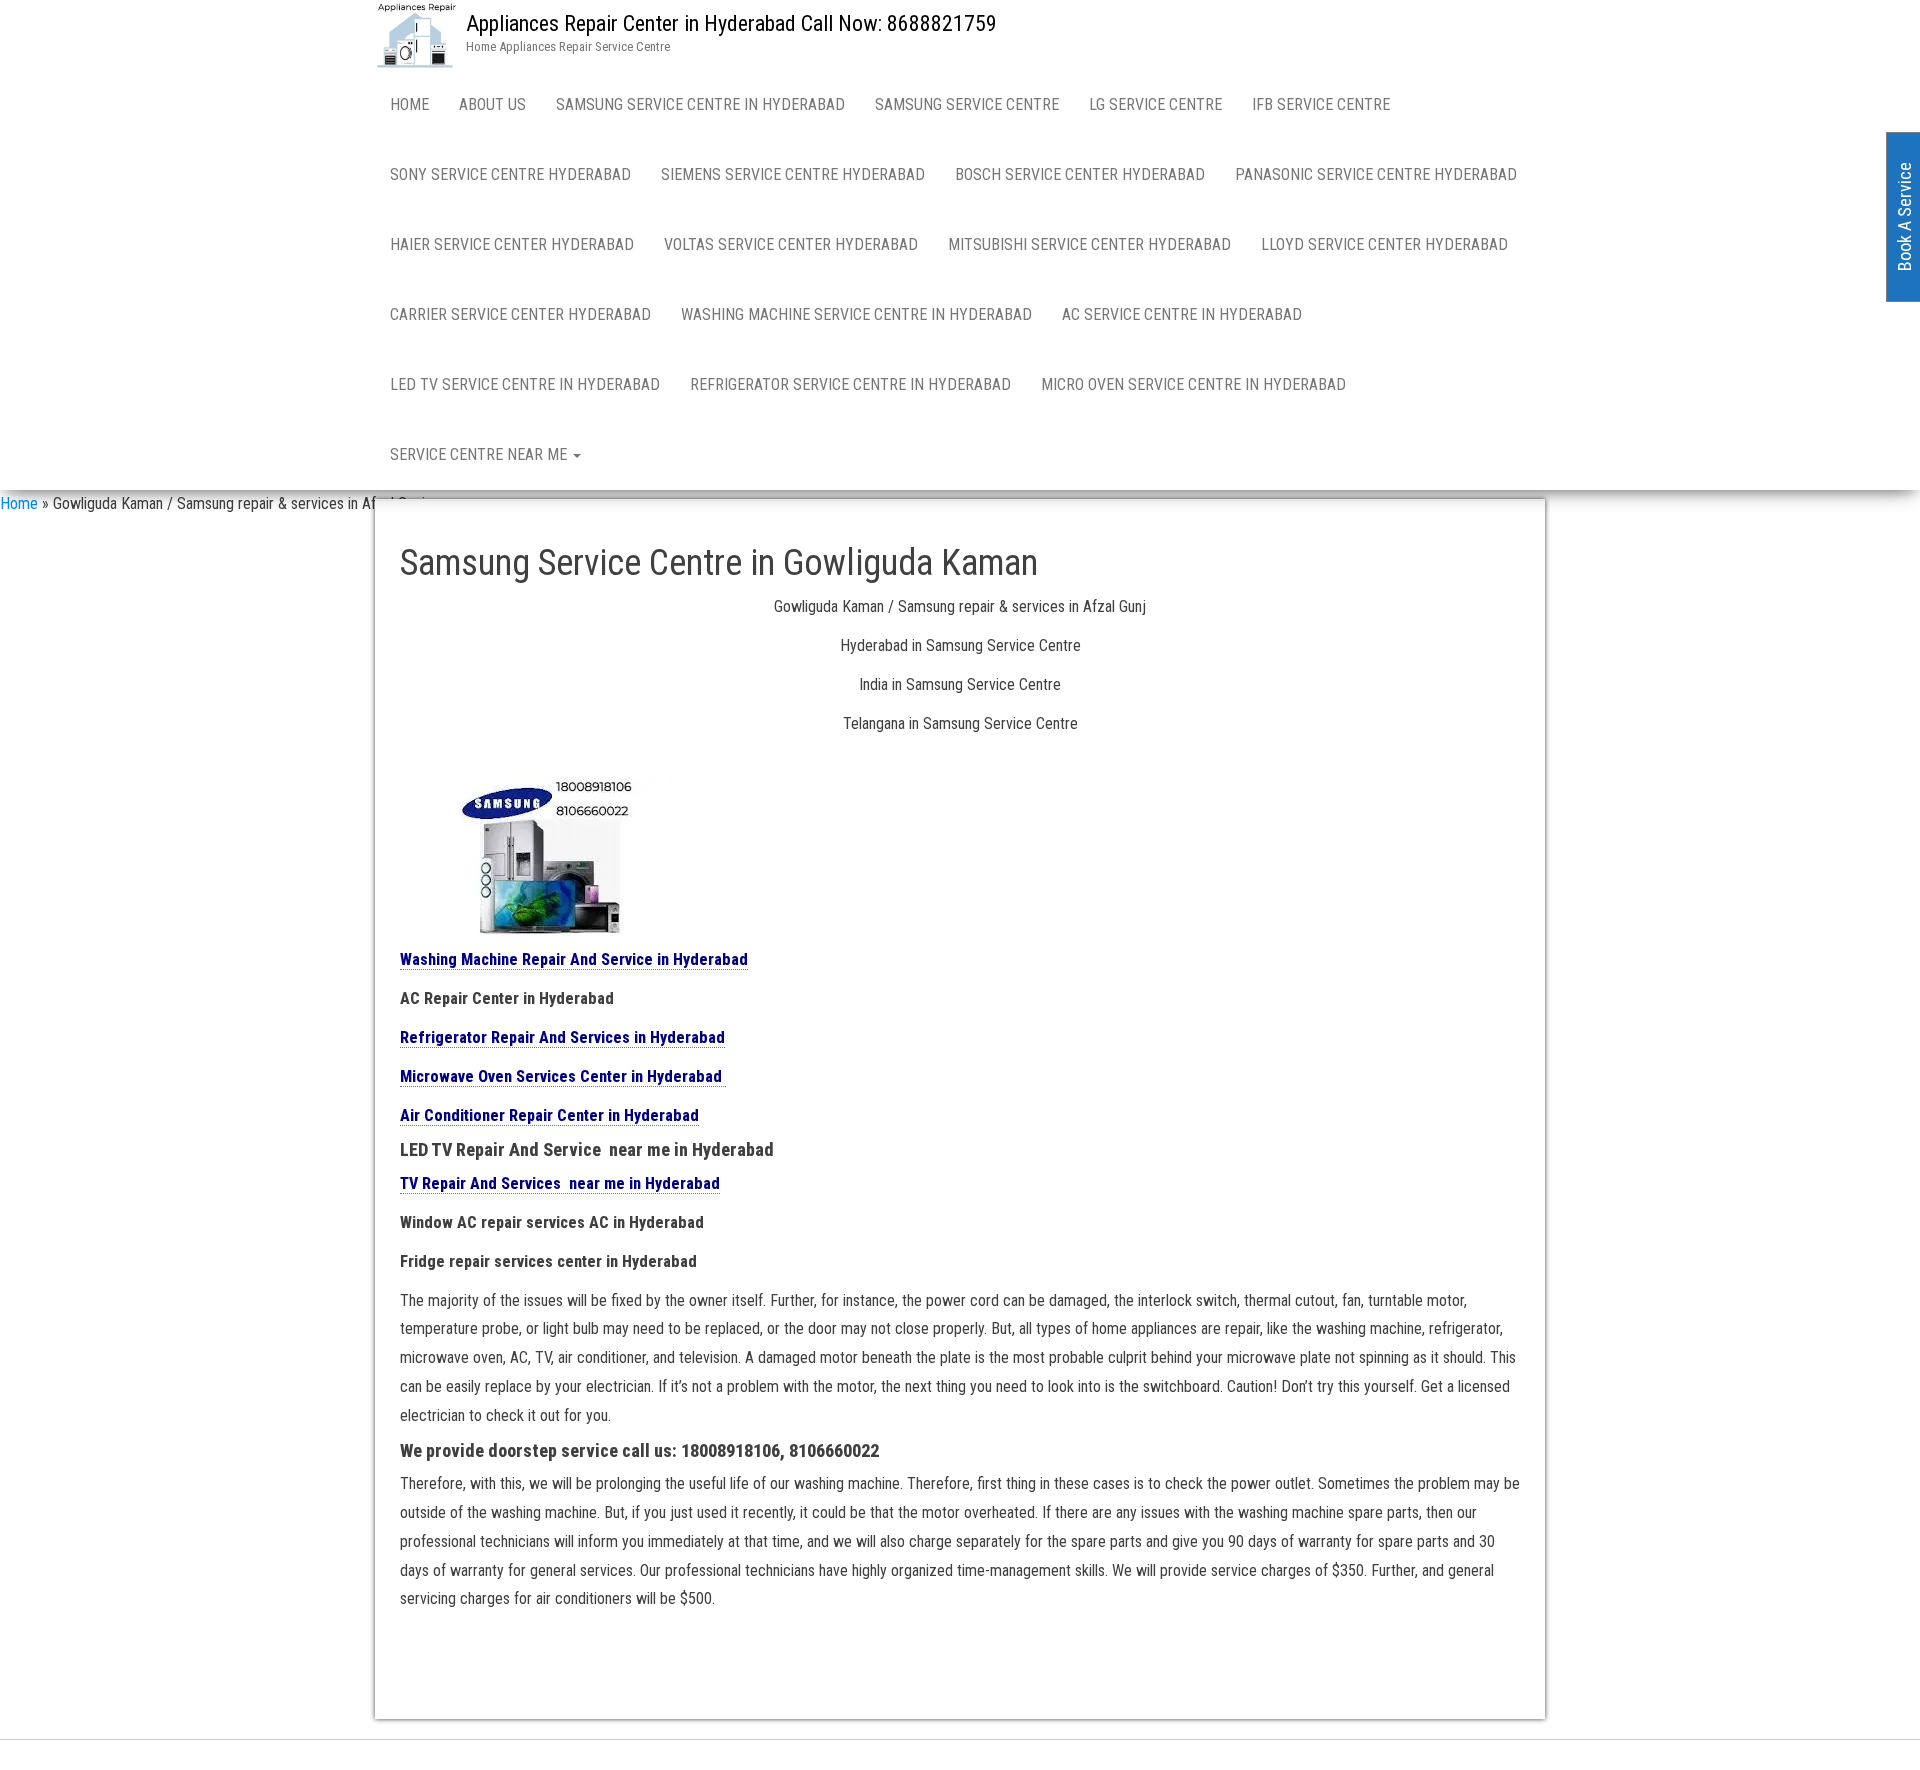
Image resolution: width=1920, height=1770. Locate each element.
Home (409, 104)
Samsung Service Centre (967, 104)
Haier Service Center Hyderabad (512, 244)
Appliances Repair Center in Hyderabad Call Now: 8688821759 (731, 23)
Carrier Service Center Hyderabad (520, 314)
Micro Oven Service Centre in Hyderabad (1193, 384)
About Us (492, 104)
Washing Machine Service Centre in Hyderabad (856, 314)
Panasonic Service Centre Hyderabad (1376, 174)
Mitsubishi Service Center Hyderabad (1089, 244)
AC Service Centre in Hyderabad (1182, 314)
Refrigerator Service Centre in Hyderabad (850, 384)
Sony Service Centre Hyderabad (510, 174)
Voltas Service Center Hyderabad (791, 244)
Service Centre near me (480, 454)
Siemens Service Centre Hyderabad (793, 174)
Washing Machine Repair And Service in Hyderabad (574, 959)
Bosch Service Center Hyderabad (1080, 174)
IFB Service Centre (1321, 104)
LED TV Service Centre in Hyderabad (525, 384)
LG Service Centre (1155, 104)
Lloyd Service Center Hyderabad (1384, 244)
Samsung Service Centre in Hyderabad (700, 104)
